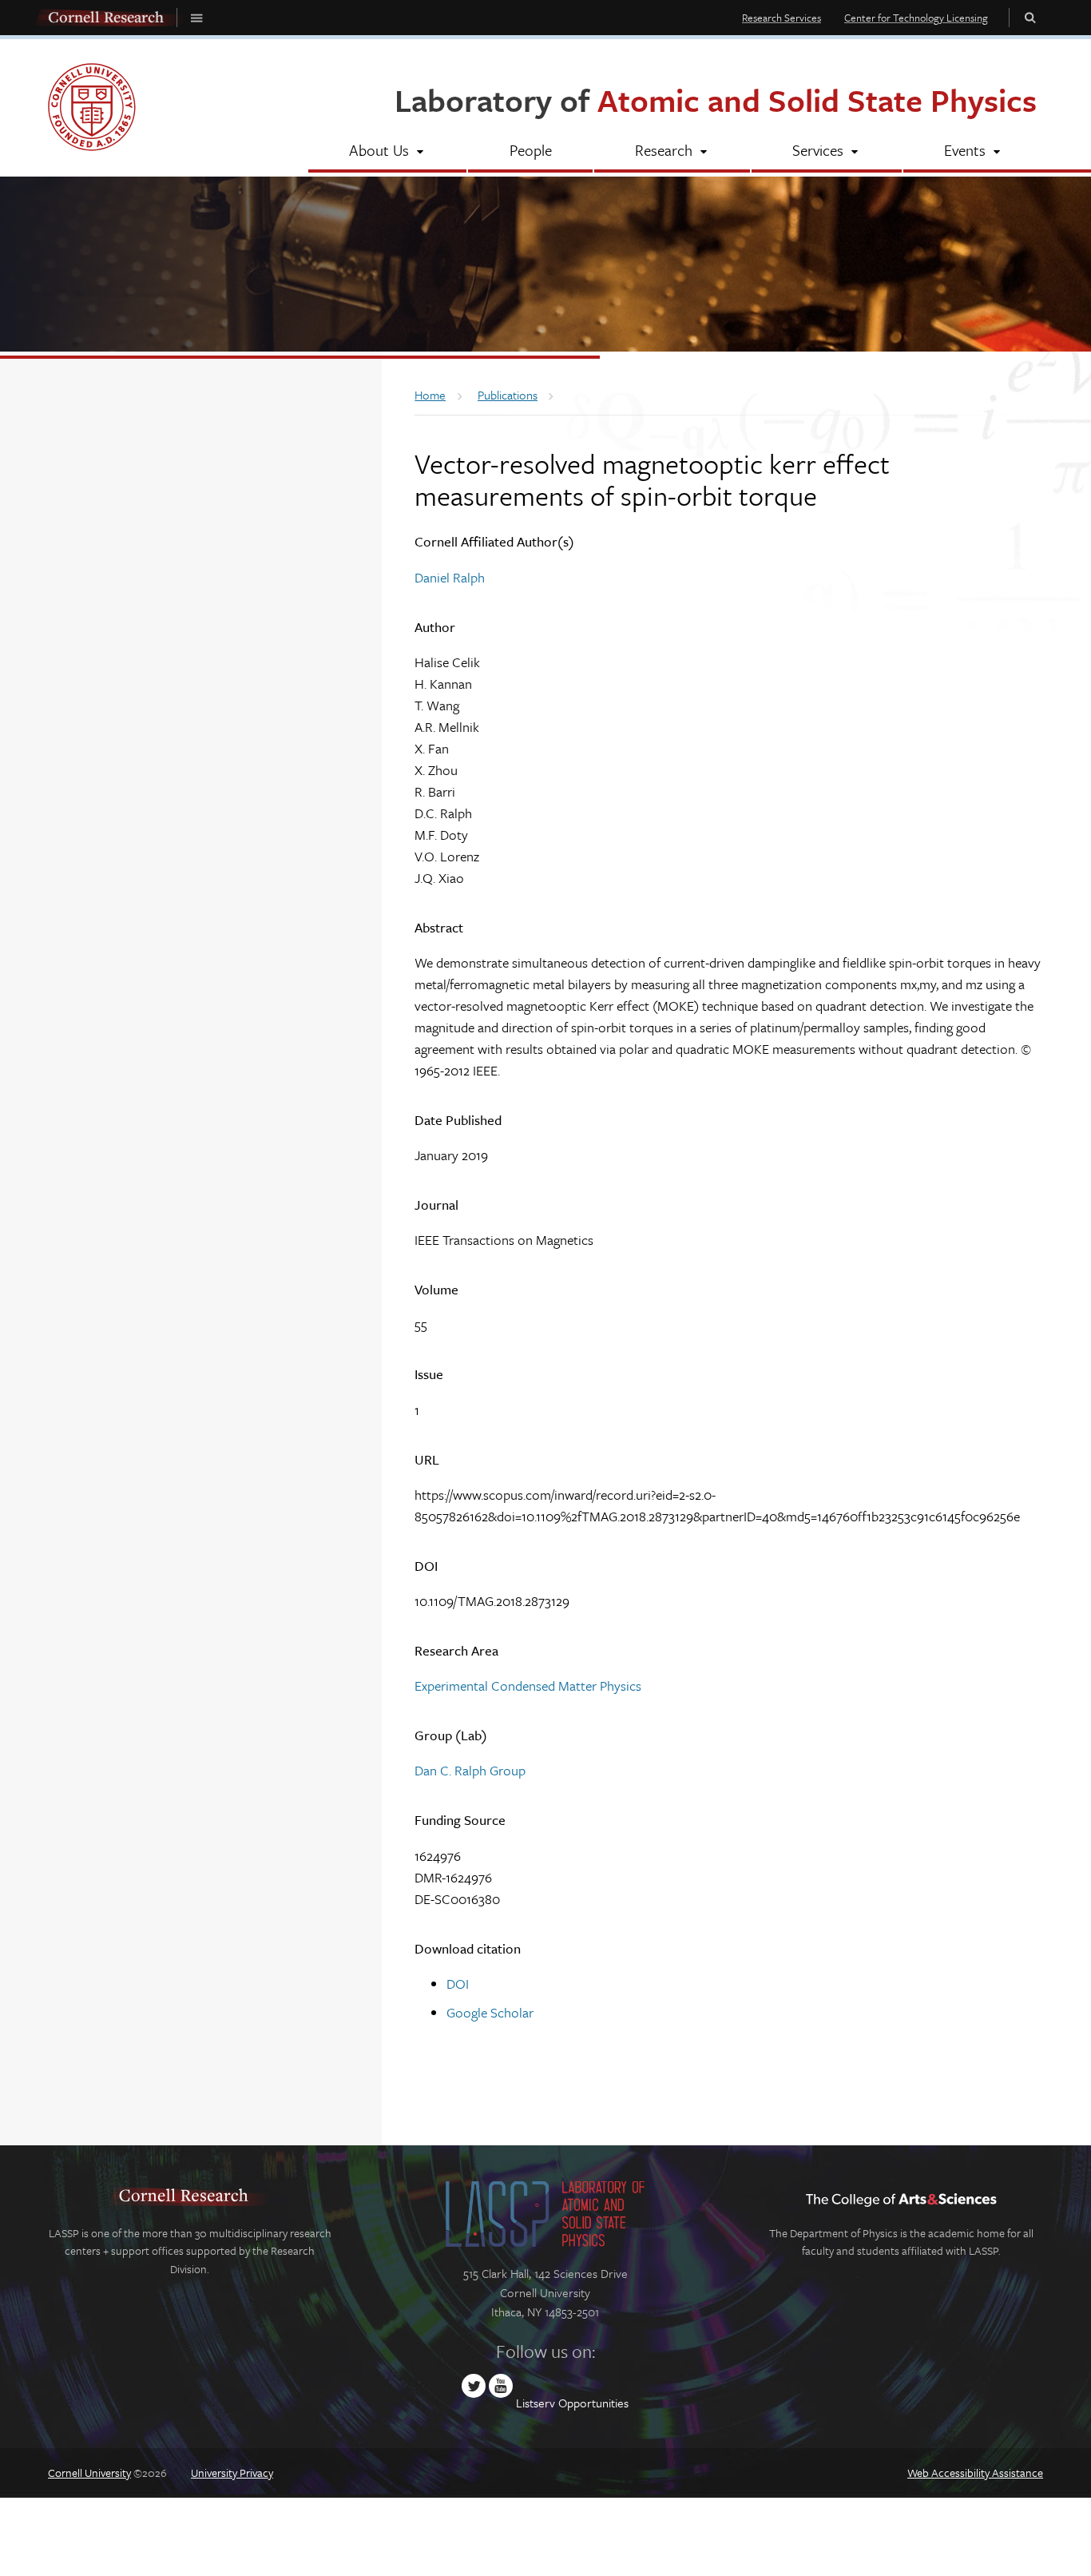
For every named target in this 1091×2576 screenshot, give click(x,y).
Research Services (782, 18)
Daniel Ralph (450, 577)
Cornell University (89, 2473)
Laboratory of (716, 99)
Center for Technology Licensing (916, 18)
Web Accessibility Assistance (975, 2473)
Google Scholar (490, 2012)
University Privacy (232, 2473)
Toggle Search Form (1030, 17)
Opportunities (593, 2403)
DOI (458, 1984)
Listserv (536, 2403)
